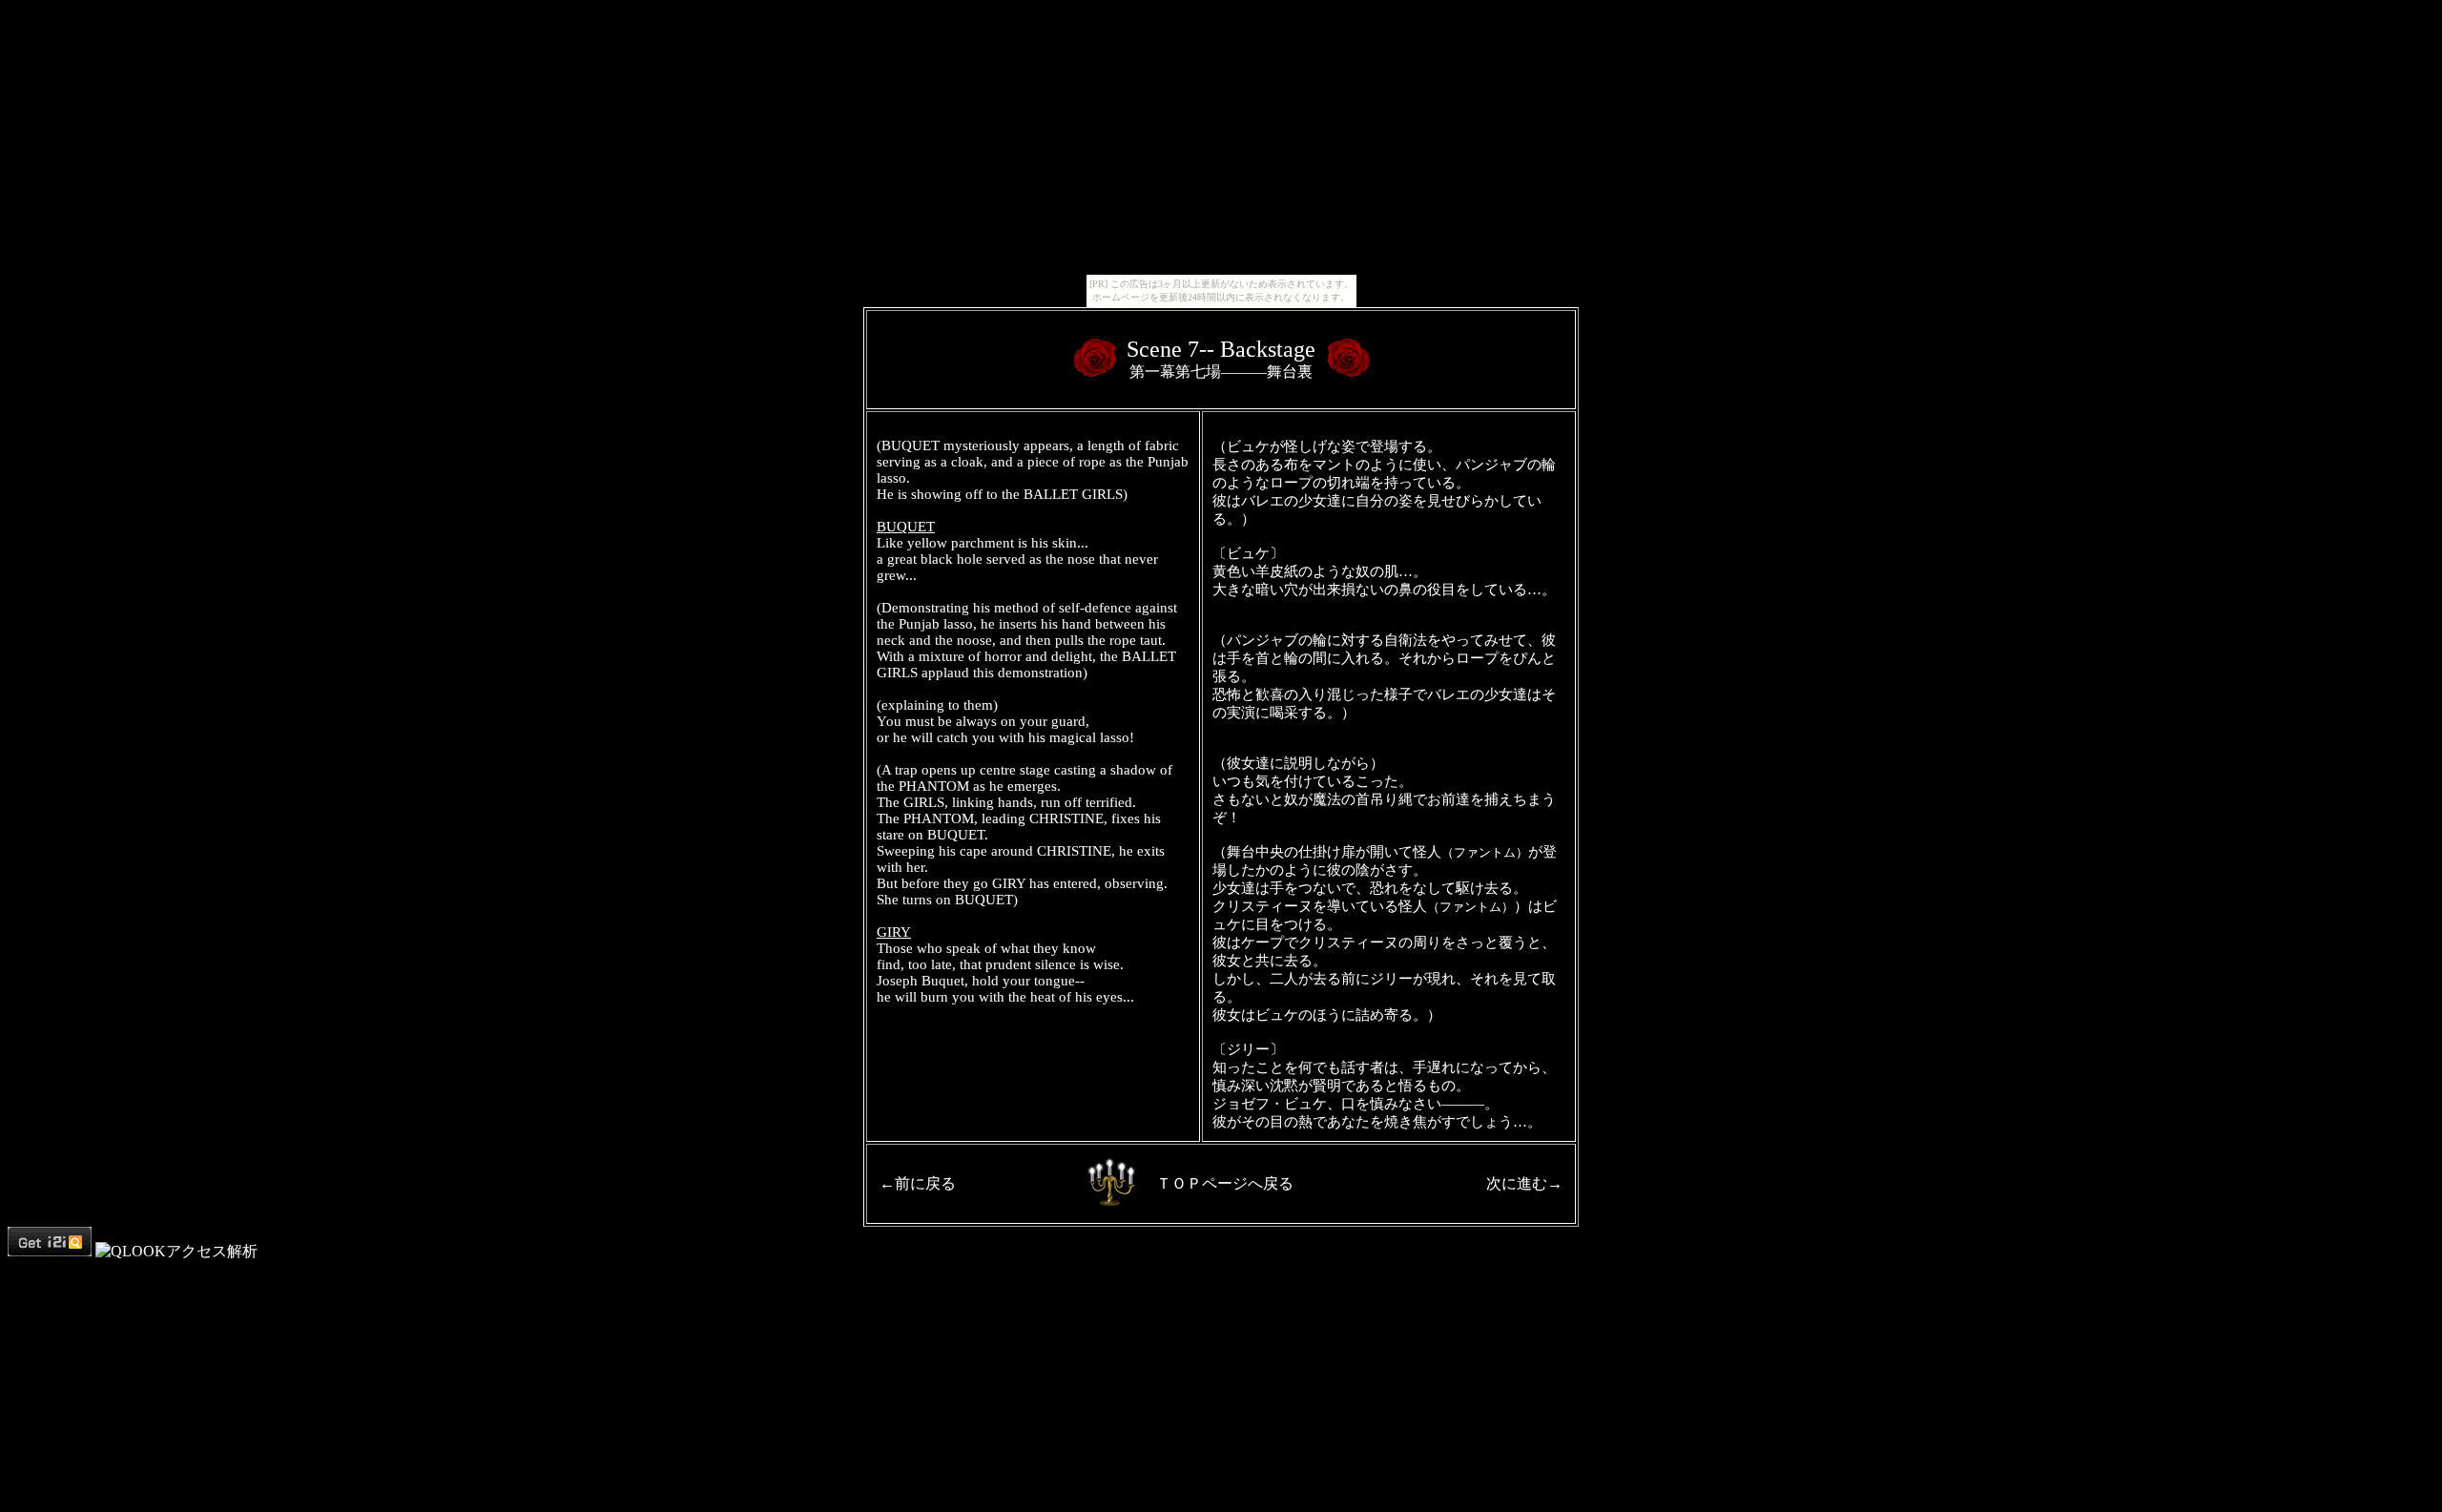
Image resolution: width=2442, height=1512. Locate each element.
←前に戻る (918, 1183)
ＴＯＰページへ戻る (1225, 1183)
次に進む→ (1524, 1183)
